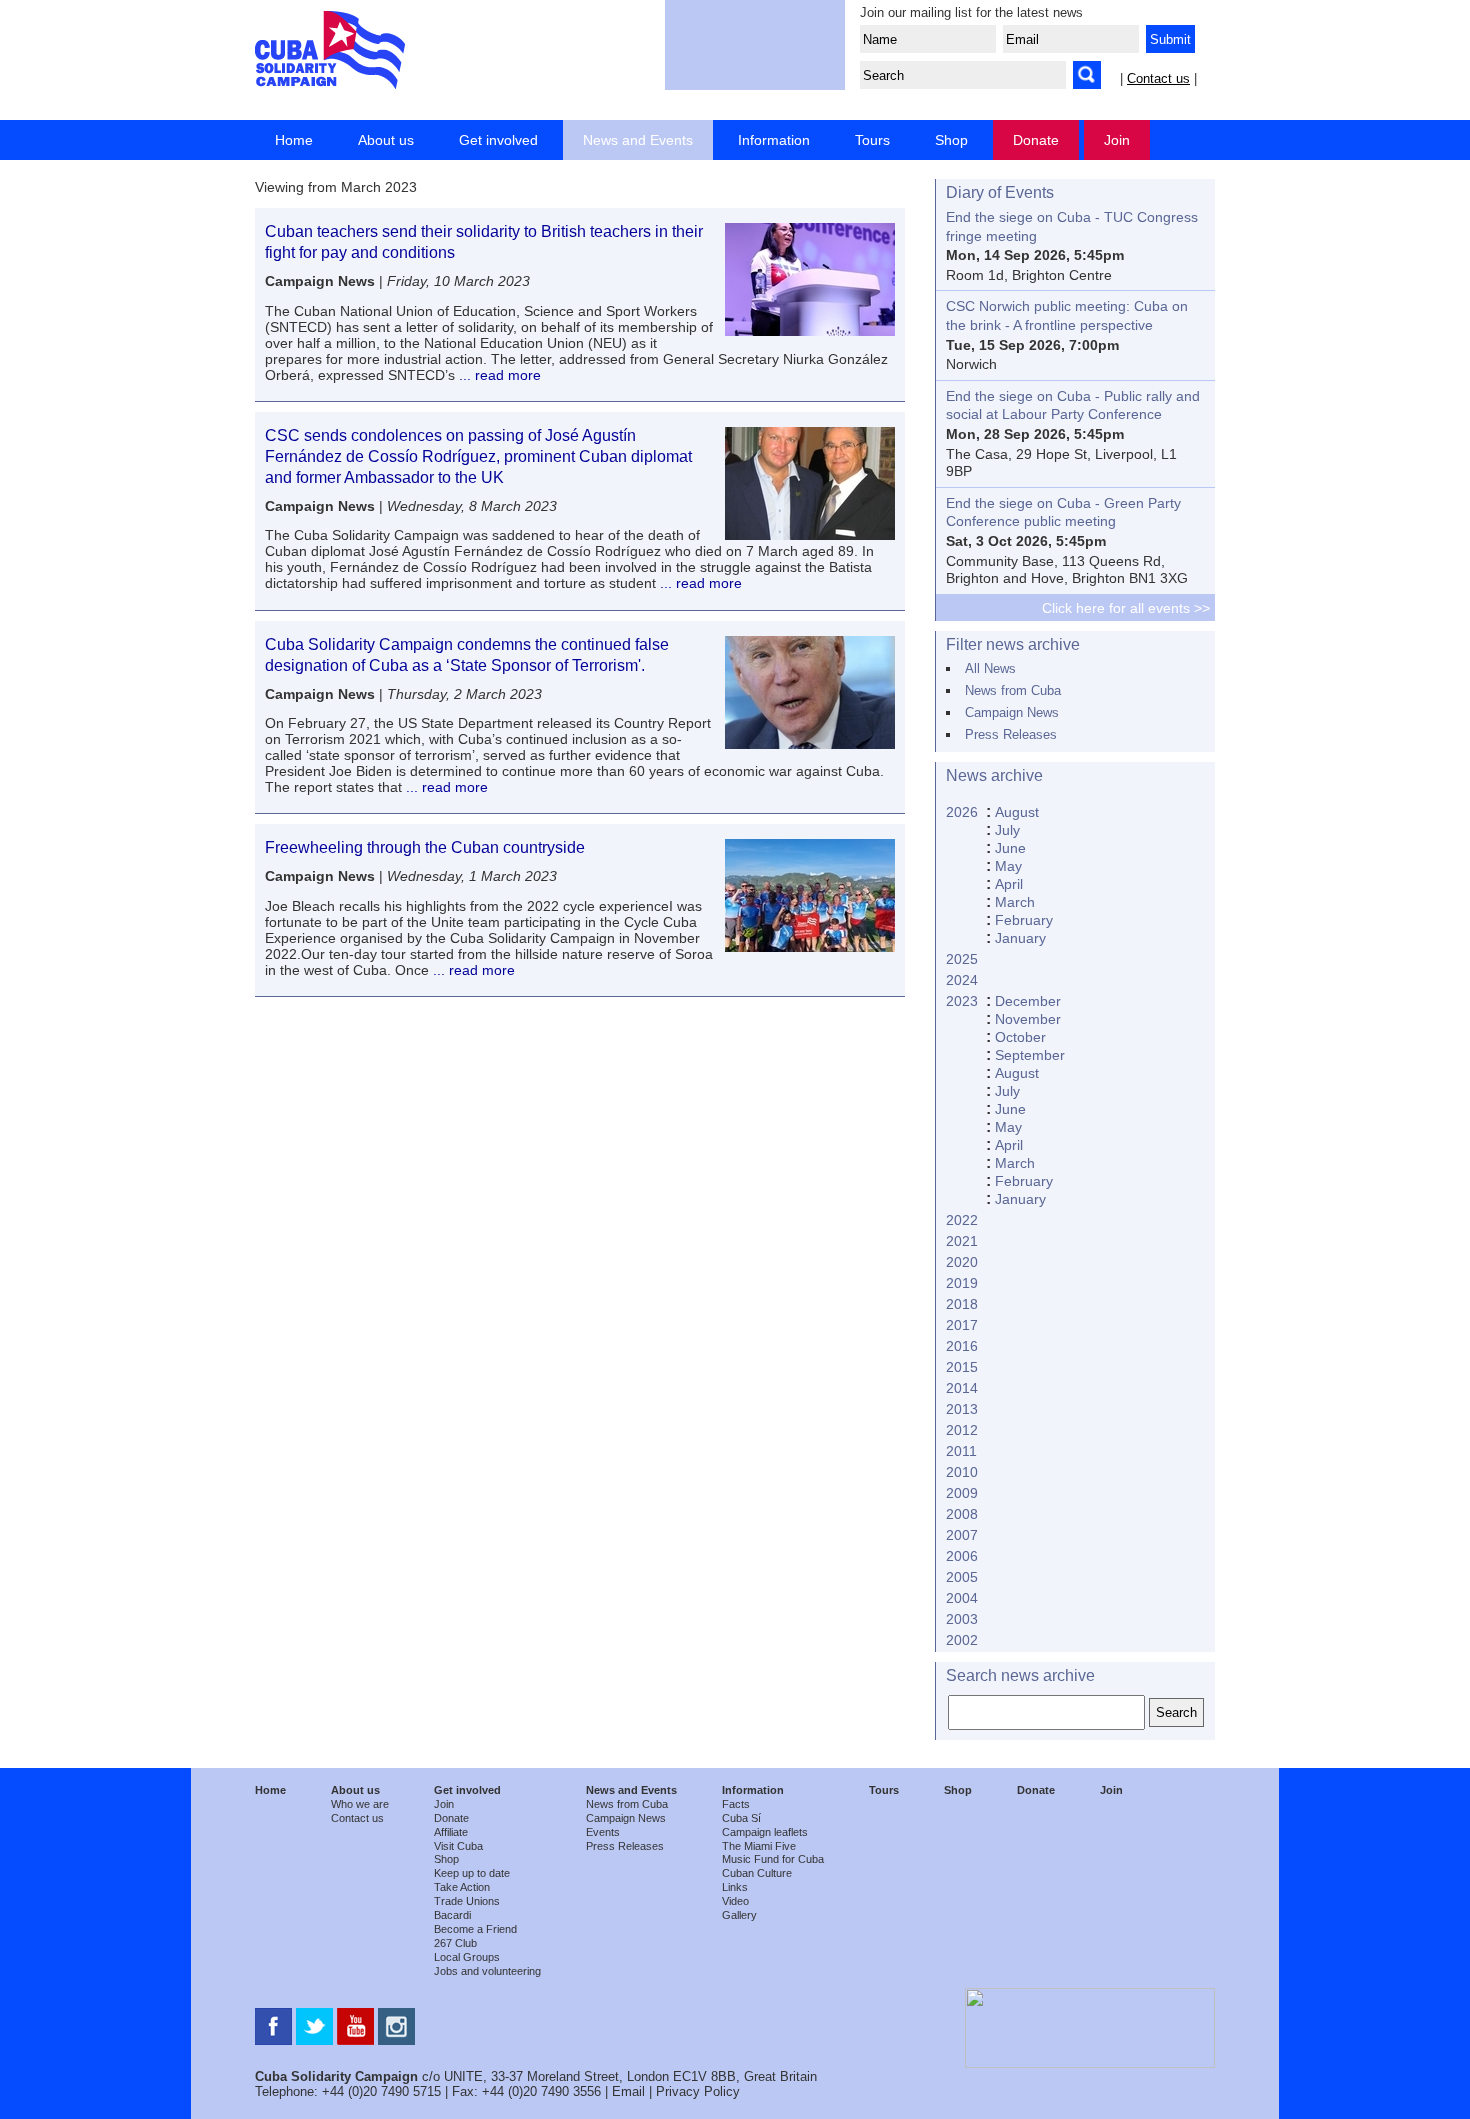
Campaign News (1012, 712)
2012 (962, 1430)
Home (294, 140)
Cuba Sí (741, 1818)
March (1015, 902)
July (1007, 830)
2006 (962, 1556)
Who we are (360, 1804)
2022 (962, 1220)
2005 (962, 1577)
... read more (498, 375)
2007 (962, 1535)
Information (774, 140)
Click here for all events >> (1126, 608)
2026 (962, 812)
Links (735, 1887)
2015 (962, 1367)
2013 (962, 1409)
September (1030, 1055)
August (1017, 812)
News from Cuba (1013, 690)
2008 (962, 1514)
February (1024, 920)
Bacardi (452, 1915)
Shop (951, 140)
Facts (736, 1804)
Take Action (462, 1887)
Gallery (739, 1915)
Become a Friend (475, 1929)
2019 (962, 1283)
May (1008, 866)
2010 (962, 1472)
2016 (962, 1346)
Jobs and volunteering (487, 1971)
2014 (962, 1388)
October (1020, 1037)
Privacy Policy (698, 2091)
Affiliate (451, 1832)
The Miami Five (759, 1846)
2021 (962, 1241)
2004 (962, 1598)
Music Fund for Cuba (773, 1859)
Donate (1036, 140)
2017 (962, 1325)
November (1028, 1019)
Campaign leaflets (765, 1832)
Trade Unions (467, 1901)
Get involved (498, 140)
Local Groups (467, 1957)
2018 (962, 1304)
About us (386, 140)
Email (628, 2091)
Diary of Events (1000, 192)
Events (603, 1832)
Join (1117, 140)
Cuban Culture (757, 1873)
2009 (962, 1493)
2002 (962, 1640)
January (1020, 938)
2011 (961, 1451)
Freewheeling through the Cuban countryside (425, 847)
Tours (872, 140)
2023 (962, 1001)
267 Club (455, 1943)
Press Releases (1011, 734)
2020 (962, 1262)
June (1010, 848)
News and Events (638, 140)
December (1028, 1001)
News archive (994, 775)
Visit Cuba (458, 1846)
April (1009, 884)
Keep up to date (472, 1873)
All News (990, 668)
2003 (962, 1619)
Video (735, 1901)
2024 (962, 980)
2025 (962, 959)
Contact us (1158, 78)
